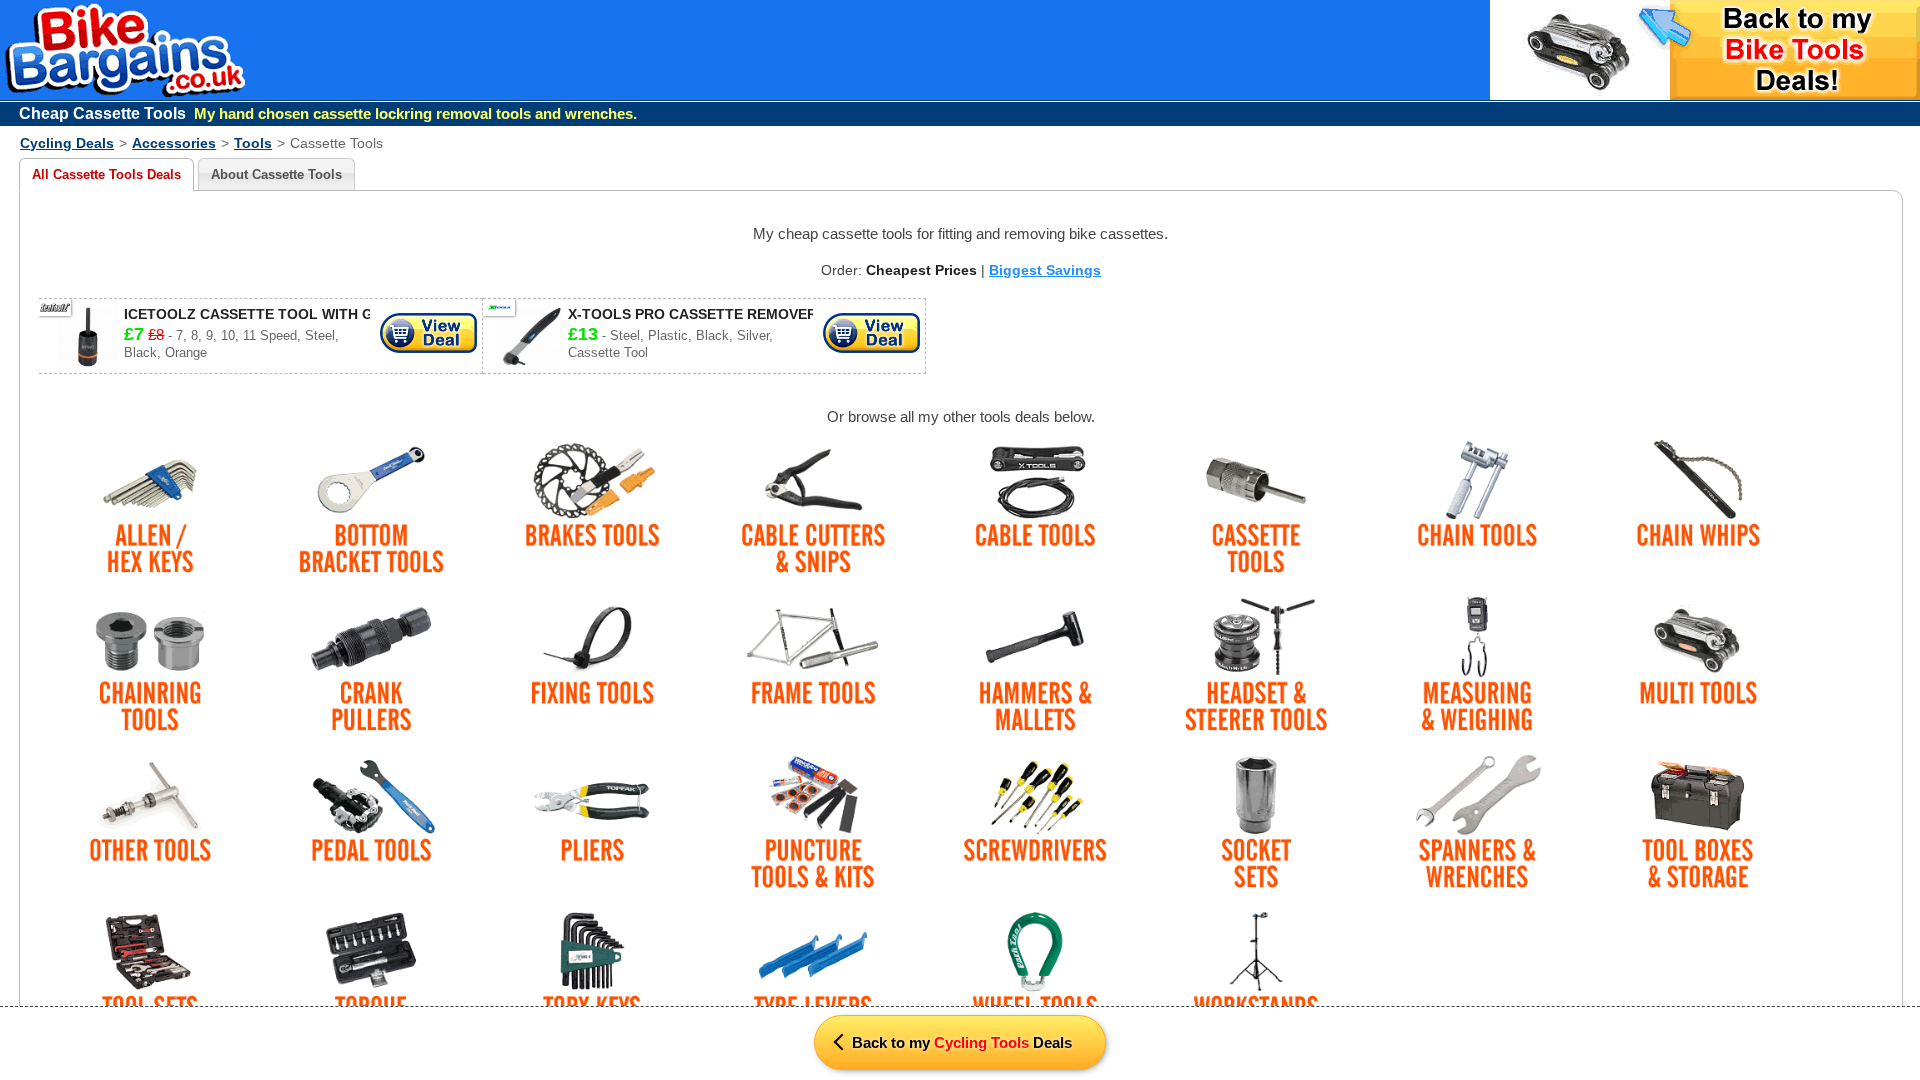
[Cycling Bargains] (132, 94)
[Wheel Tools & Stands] (1034, 980)
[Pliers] (592, 823)
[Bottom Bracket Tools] (370, 508)
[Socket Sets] (1255, 823)
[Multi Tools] (1698, 665)
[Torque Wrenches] (370, 980)
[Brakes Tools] (592, 508)
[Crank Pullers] (370, 665)
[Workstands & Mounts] (1255, 980)
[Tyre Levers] (813, 980)
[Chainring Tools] (149, 665)
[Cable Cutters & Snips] (813, 508)
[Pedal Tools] (370, 823)
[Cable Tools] (1034, 508)
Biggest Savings (1045, 270)
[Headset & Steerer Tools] (1255, 665)
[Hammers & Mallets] (1034, 665)
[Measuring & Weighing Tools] (1477, 665)
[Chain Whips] (1698, 508)
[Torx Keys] (592, 980)
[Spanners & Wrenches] (1477, 823)
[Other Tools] (149, 823)
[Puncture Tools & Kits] (813, 823)
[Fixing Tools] (592, 665)
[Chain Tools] (1477, 508)
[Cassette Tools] (1255, 508)
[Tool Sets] (149, 980)
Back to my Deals (960, 1042)
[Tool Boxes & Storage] (1698, 823)
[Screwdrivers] (1034, 823)
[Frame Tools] (813, 665)
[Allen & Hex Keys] (149, 508)
